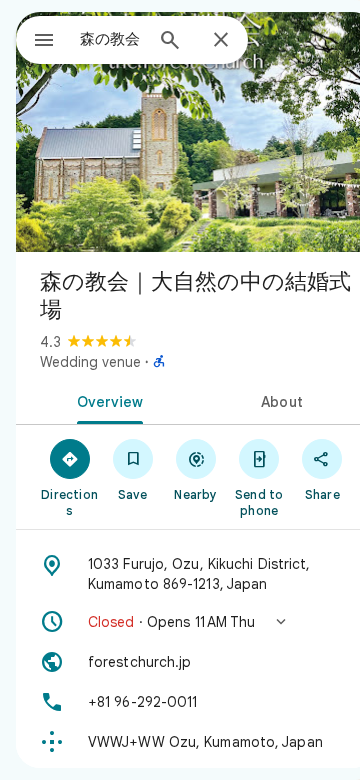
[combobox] (111, 39)
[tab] (106, 400)
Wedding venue (90, 362)
